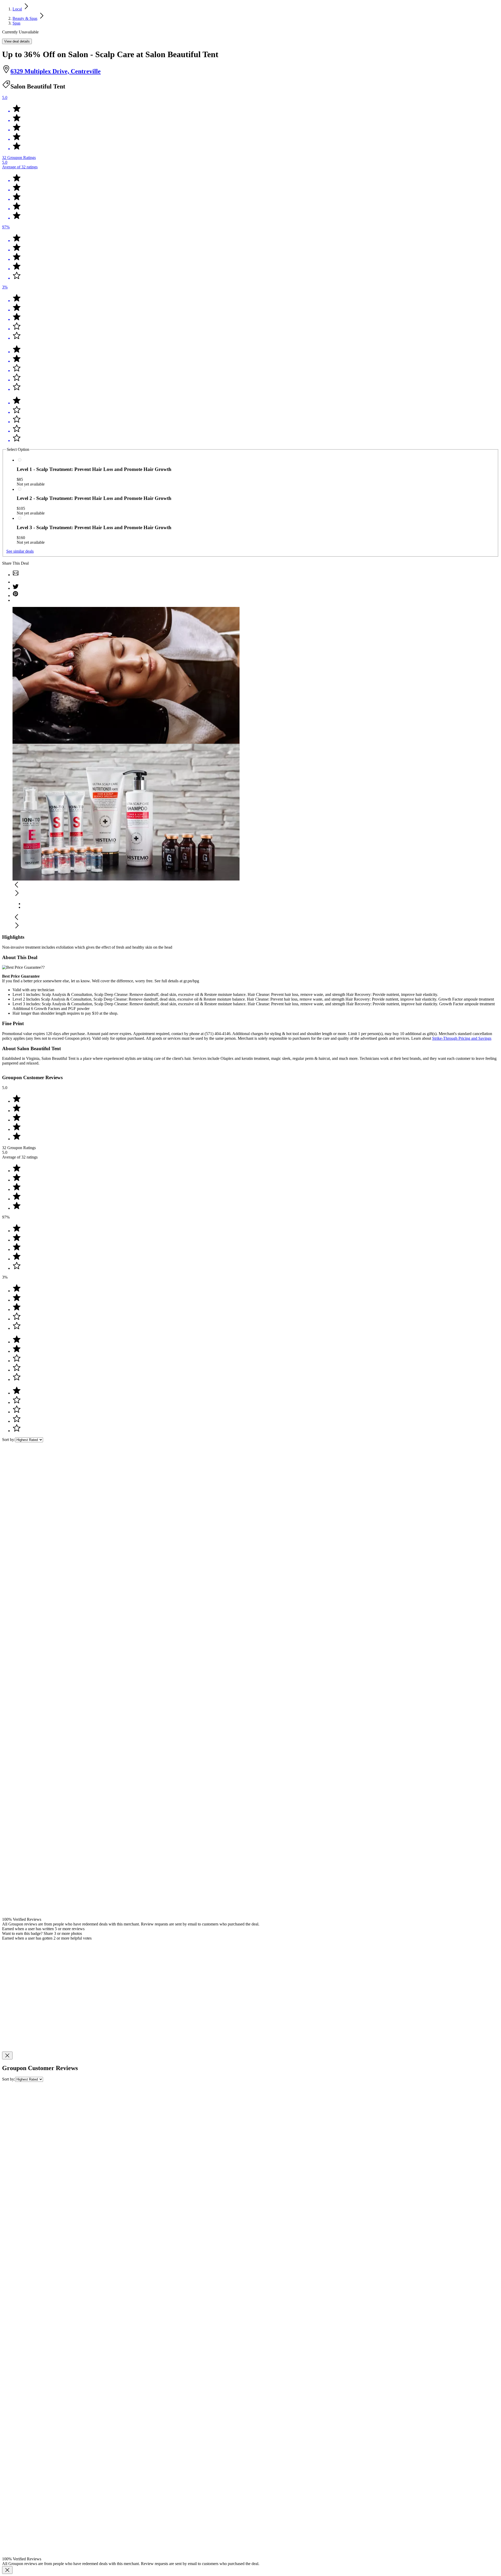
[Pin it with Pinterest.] (16, 596)
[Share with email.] (16, 575)
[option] (256, 903)
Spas (16, 23)
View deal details (17, 41)
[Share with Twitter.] (16, 588)
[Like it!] (256, 600)
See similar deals (20, 551)
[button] (250, 885)
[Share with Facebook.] (16, 582)
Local (17, 9)
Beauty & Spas (25, 18)
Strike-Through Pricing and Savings (462, 1038)
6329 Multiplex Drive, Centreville (56, 71)
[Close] (7, 2055)
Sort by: (9, 1440)
